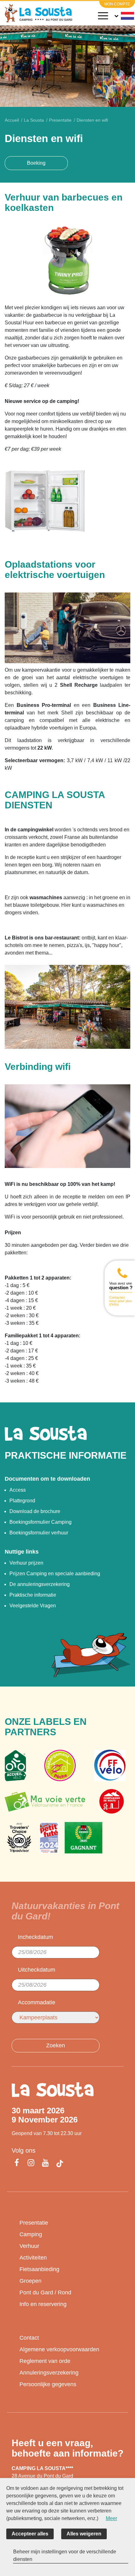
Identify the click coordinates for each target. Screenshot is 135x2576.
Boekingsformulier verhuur (39, 1533)
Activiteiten (33, 2258)
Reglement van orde (45, 2361)
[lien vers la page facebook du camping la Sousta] (18, 2163)
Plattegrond (22, 1501)
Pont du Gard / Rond (45, 2293)
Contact (29, 2338)
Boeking (36, 163)
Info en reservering (43, 2304)
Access (18, 1490)
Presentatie (34, 2223)
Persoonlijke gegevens (48, 2384)
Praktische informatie (33, 1595)
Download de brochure (35, 1511)
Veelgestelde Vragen (33, 1606)
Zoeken (56, 2045)
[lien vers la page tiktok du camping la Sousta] (60, 2164)
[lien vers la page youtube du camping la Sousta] (46, 2163)
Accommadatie (37, 2002)
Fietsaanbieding (39, 2269)
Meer (111, 2518)
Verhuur (29, 2246)
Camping (31, 2234)
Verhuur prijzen (26, 1563)
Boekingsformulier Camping (40, 1522)
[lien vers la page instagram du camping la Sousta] (31, 2163)
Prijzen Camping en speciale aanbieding (55, 1574)
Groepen (30, 2281)
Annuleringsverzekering (49, 2373)
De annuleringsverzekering (40, 1584)
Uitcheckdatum (37, 1970)
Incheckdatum (35, 1937)
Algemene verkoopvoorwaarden (59, 2349)
